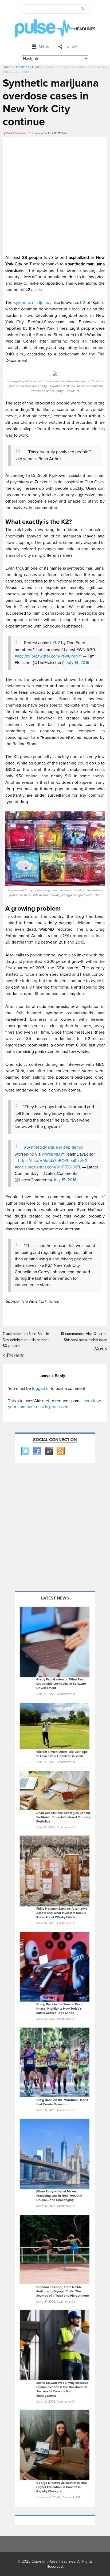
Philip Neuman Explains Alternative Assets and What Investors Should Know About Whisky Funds (62, 1913)
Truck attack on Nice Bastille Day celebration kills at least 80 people (26, 1340)
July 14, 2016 (77, 663)
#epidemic (73, 1147)
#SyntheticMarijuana (43, 1147)
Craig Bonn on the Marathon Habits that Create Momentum (62, 2102)
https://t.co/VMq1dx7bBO (41, 1161)
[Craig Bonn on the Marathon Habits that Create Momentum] (55, 2062)
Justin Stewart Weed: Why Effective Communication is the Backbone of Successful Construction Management (62, 2389)
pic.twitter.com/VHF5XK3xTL (54, 1167)
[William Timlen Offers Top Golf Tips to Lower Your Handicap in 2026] (55, 1726)
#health (72, 1161)
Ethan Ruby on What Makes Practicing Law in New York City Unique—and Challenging (59, 2196)
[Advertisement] (55, 195)
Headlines (22, 67)
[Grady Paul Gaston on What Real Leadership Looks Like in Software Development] (55, 1642)
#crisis (21, 1167)
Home (7, 67)
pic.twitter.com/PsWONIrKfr (57, 656)
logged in (41, 1389)
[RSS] (60, 1451)
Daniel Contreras (16, 133)
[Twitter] (25, 1451)
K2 (82, 303)
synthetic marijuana (32, 303)
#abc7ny (23, 656)
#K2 (56, 643)
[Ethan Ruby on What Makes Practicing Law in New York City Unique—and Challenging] (55, 2154)
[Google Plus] (49, 1451)
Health (37, 67)
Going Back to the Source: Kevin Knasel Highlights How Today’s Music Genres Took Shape (60, 2009)
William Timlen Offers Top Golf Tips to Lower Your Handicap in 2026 (62, 1754)
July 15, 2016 (65, 1180)
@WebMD (51, 1154)
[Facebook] (37, 1451)
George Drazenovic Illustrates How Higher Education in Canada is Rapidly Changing (62, 2487)
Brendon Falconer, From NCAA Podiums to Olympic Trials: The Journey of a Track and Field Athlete (63, 2291)
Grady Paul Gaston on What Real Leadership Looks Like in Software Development (61, 1684)
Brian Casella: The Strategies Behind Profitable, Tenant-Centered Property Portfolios (63, 1817)
